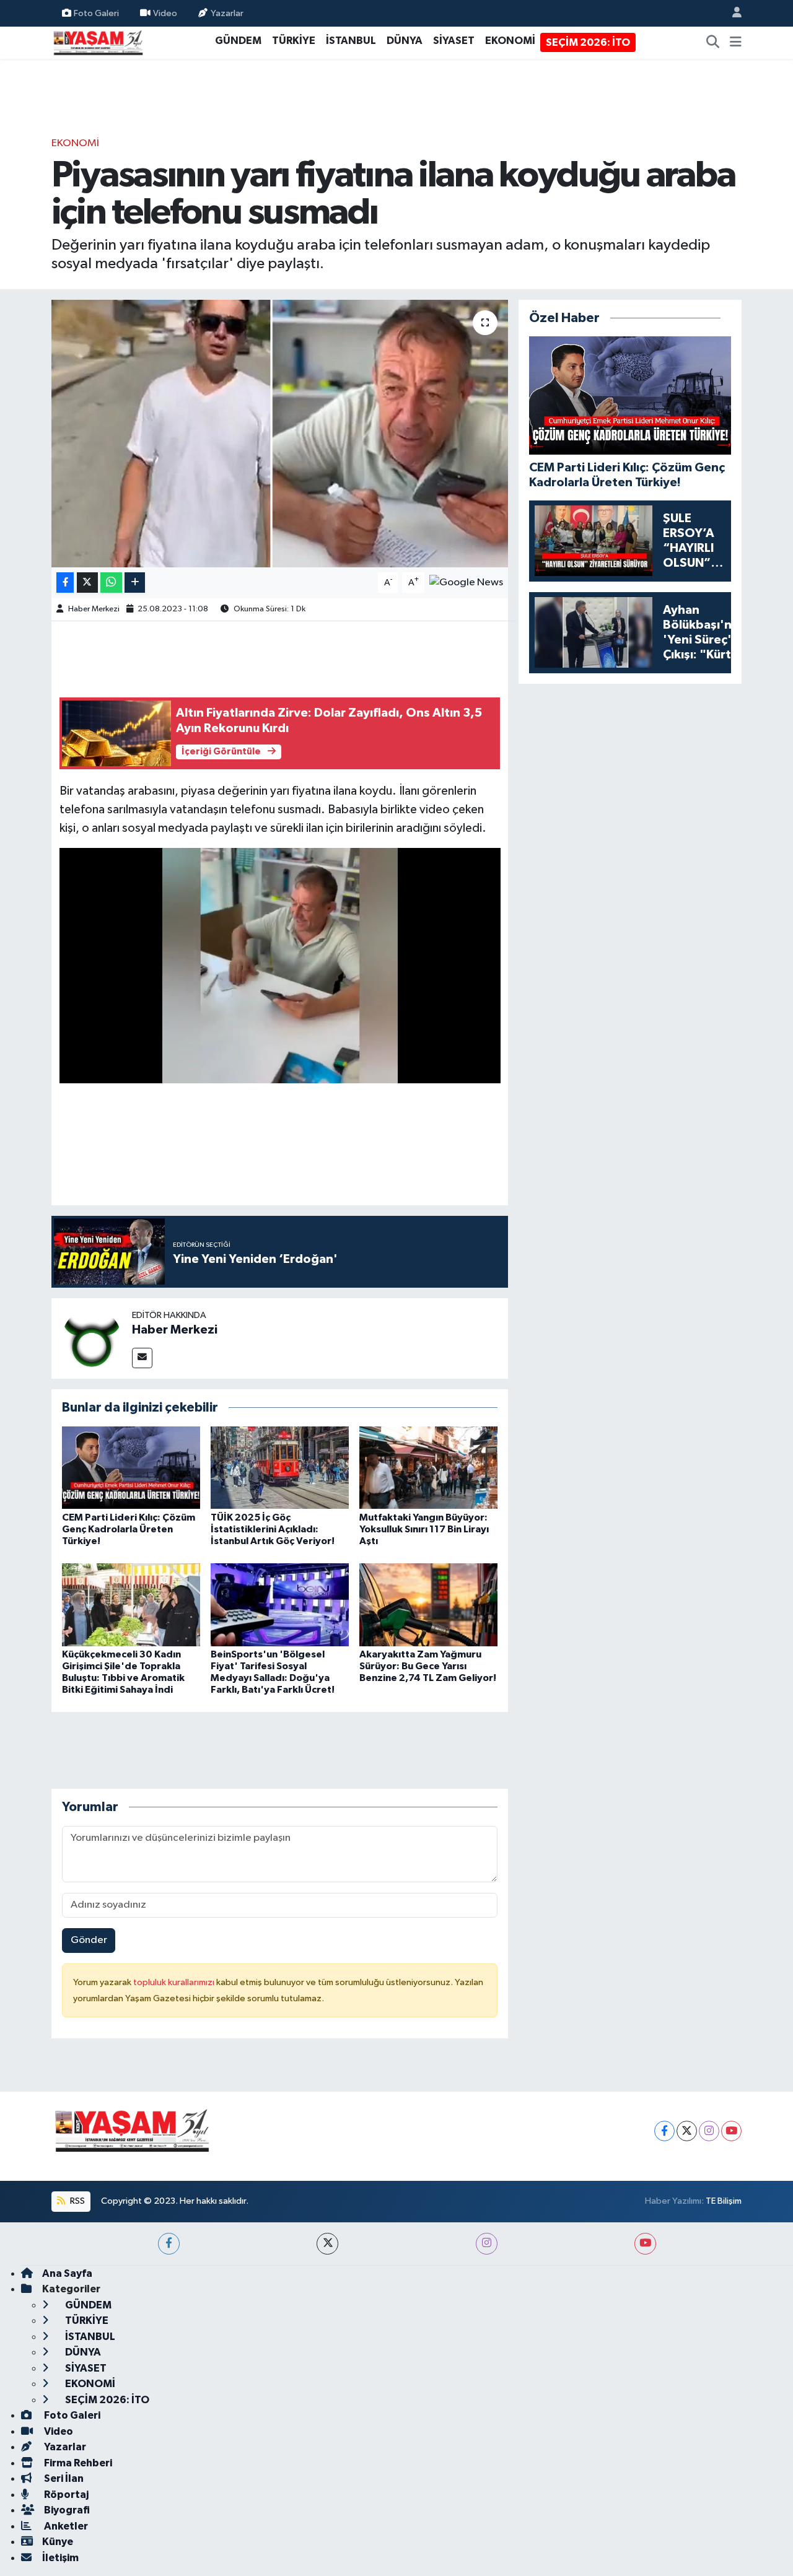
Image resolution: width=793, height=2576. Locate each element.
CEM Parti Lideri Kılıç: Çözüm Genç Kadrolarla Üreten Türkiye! (129, 1529)
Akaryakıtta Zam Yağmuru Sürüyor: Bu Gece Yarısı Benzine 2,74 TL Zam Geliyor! (428, 1666)
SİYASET (454, 41)
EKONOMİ (510, 41)
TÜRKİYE (294, 41)
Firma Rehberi (77, 2463)
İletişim (60, 2558)
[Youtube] (731, 2131)
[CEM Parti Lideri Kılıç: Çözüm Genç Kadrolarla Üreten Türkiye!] (131, 1468)
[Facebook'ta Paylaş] (65, 583)
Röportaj (65, 2495)
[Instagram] (709, 2131)
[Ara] (713, 43)
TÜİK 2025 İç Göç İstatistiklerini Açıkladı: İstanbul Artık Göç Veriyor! (273, 1529)
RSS (77, 2201)
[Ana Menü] (736, 43)
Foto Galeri (96, 13)
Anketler (65, 2526)
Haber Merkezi (94, 609)
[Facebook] (664, 2131)
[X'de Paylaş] (87, 583)
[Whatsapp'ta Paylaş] (111, 583)
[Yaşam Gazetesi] (98, 42)
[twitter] (327, 2244)
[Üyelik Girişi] (732, 13)
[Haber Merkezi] (92, 1338)
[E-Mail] (142, 1358)
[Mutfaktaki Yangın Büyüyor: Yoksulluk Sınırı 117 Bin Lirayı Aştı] (428, 1468)
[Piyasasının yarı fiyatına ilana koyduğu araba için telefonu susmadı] (280, 434)
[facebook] (169, 2244)
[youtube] (645, 2244)
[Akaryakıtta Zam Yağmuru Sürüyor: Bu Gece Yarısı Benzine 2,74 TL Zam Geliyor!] (428, 1605)
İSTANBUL (351, 41)
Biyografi (66, 2510)
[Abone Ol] (466, 583)
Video (165, 13)
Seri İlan (63, 2478)
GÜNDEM (238, 41)
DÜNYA (405, 41)
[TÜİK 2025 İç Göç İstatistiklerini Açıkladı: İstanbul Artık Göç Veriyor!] (280, 1468)
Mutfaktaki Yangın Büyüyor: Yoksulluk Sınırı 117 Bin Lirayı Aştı (424, 1529)
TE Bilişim (724, 2201)
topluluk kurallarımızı (175, 1982)
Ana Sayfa (67, 2273)
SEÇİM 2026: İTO (588, 42)
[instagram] (487, 2244)
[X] (687, 2131)
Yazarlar (227, 13)
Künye (58, 2542)
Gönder (89, 1940)
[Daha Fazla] (135, 583)
